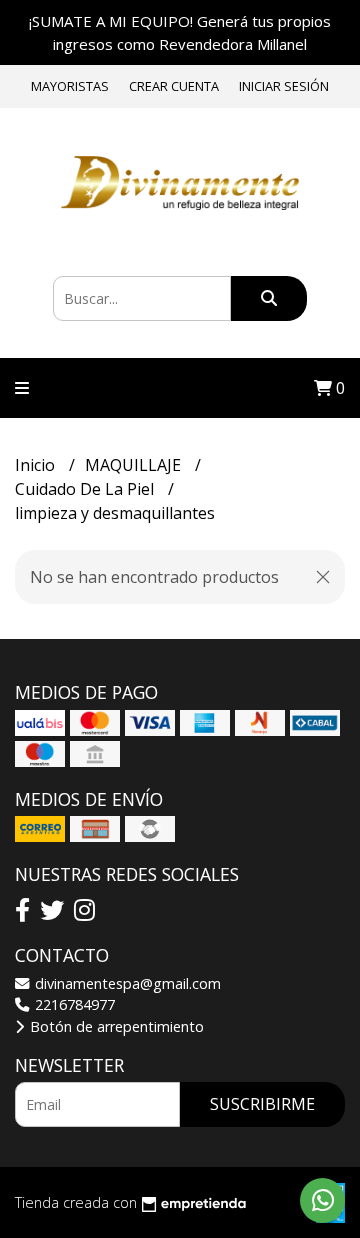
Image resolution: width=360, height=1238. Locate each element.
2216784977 (73, 1004)
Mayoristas (70, 86)
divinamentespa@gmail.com (126, 983)
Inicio (37, 465)
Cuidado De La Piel (86, 489)
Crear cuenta (174, 86)
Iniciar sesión (284, 86)
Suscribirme (262, 1104)
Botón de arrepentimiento (115, 1026)
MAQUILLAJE (135, 465)
